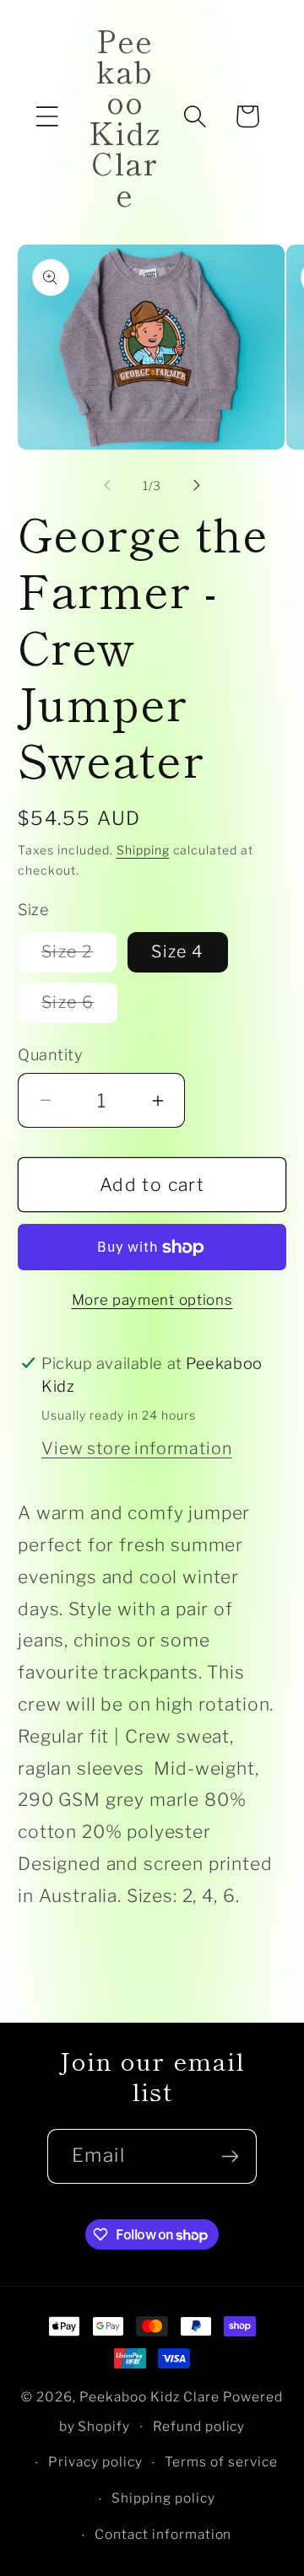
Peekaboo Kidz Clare (149, 2397)
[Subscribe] (230, 2156)
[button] (47, 116)
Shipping (143, 850)
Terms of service (221, 2462)
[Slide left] (107, 486)
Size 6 (79, 1007)
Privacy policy (95, 2462)
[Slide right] (197, 486)
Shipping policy (163, 2498)
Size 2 (79, 957)
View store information (136, 1448)
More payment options (152, 1300)
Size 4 (177, 951)
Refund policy (199, 2426)
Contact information (163, 2534)
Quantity (50, 1054)
